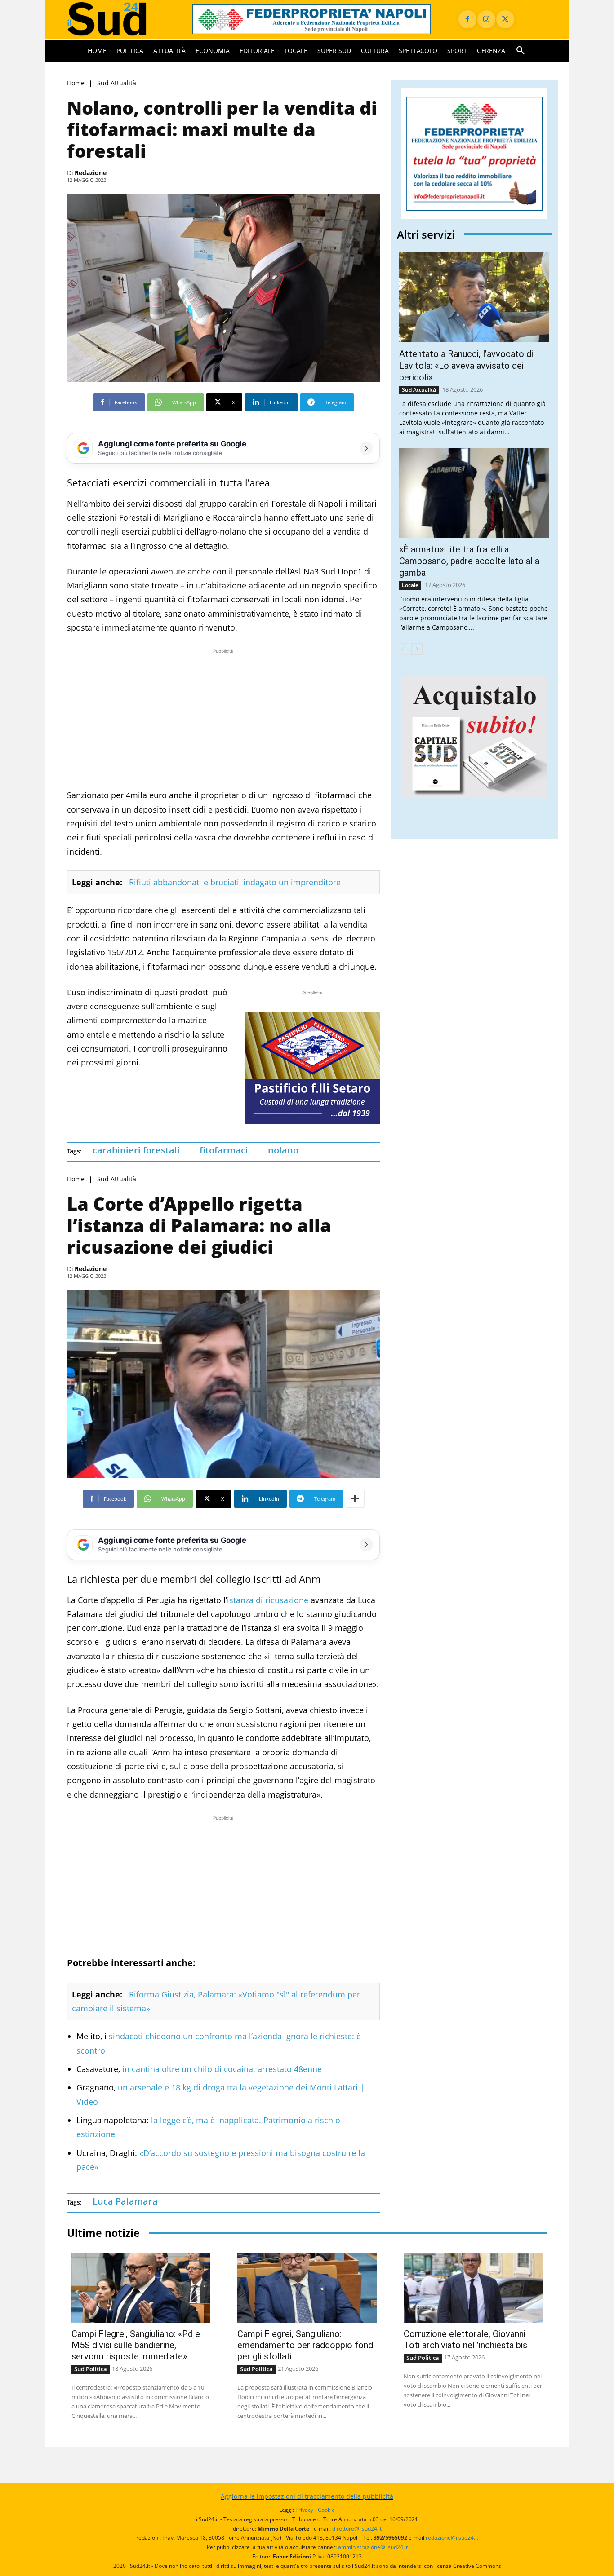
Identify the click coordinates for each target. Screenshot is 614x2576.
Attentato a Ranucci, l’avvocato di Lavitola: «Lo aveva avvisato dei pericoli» (466, 366)
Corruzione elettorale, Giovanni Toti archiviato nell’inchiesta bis (465, 2340)
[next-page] (417, 649)
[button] (521, 51)
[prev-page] (403, 649)
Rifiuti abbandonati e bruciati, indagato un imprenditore (235, 882)
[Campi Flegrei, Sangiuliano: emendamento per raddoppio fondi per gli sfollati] (307, 2288)
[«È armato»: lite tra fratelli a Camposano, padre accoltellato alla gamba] (474, 493)
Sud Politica (91, 2369)
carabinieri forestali (136, 1150)
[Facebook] (467, 19)
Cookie (326, 2510)
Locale (410, 585)
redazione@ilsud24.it (452, 2538)
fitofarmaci (224, 1150)
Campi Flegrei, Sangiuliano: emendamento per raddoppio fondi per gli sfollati (306, 2345)
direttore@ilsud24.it (357, 2529)
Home (76, 83)
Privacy (304, 2510)
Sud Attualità (117, 83)
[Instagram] (486, 19)
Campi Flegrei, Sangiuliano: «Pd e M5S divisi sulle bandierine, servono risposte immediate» (136, 2345)
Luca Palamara (125, 2201)
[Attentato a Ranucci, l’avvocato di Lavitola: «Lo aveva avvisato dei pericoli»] (474, 297)
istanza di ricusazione (268, 1600)
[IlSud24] (119, 19)
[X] (505, 19)
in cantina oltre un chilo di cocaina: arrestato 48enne (222, 2069)
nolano (283, 1150)
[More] (355, 1499)
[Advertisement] (223, 719)
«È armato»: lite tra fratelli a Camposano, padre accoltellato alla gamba (469, 561)
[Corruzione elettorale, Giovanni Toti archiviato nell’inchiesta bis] (473, 2288)
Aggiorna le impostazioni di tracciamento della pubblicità (307, 2496)
